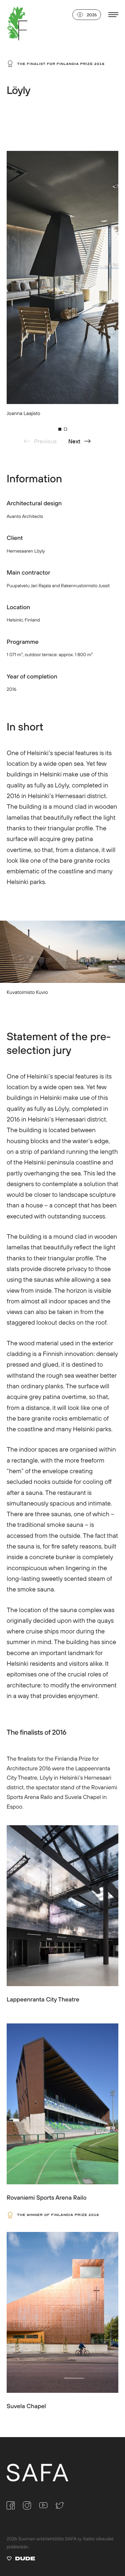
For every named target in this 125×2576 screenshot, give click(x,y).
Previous (45, 441)
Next (74, 441)
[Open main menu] (113, 15)
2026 (92, 15)
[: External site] (21, 2560)
